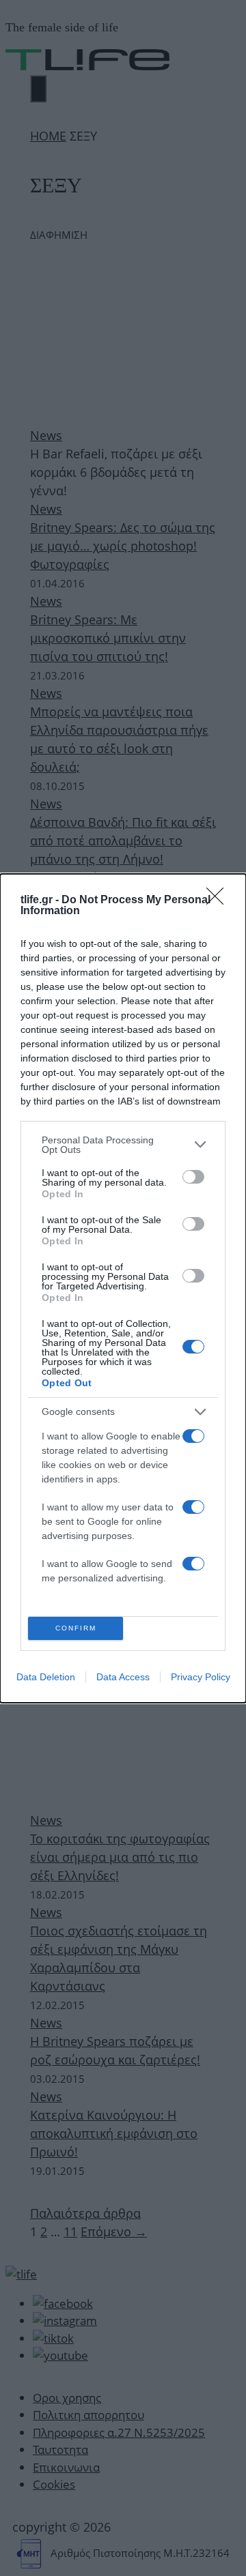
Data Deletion (46, 1677)
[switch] (193, 1177)
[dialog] (123, 1288)
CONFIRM (76, 1628)
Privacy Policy (201, 1677)
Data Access (123, 1677)
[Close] (219, 901)
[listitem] (123, 1145)
